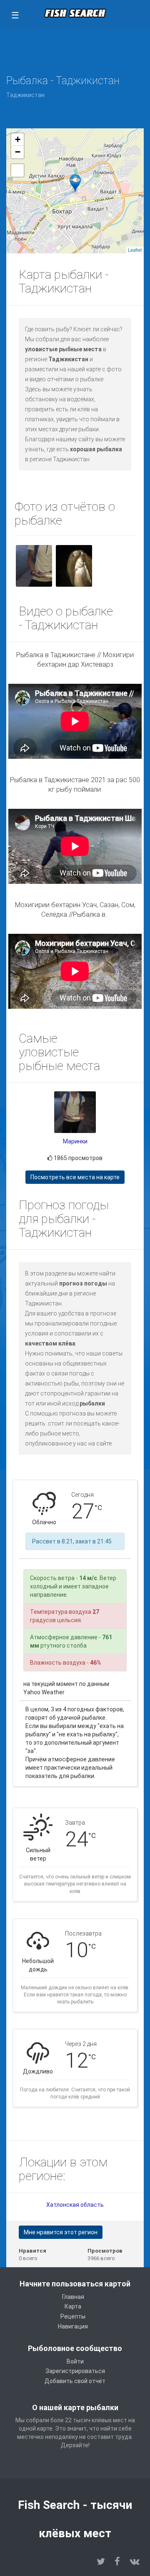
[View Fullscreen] (17, 170)
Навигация (73, 2326)
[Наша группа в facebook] (117, 2562)
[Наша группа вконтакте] (135, 2562)
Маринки (75, 1141)
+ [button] (18, 139)
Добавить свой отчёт (75, 2381)
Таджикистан (25, 95)
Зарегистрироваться (75, 2371)
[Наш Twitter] (101, 2562)
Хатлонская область (75, 2205)
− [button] (18, 152)
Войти (75, 2361)
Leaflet (135, 250)
